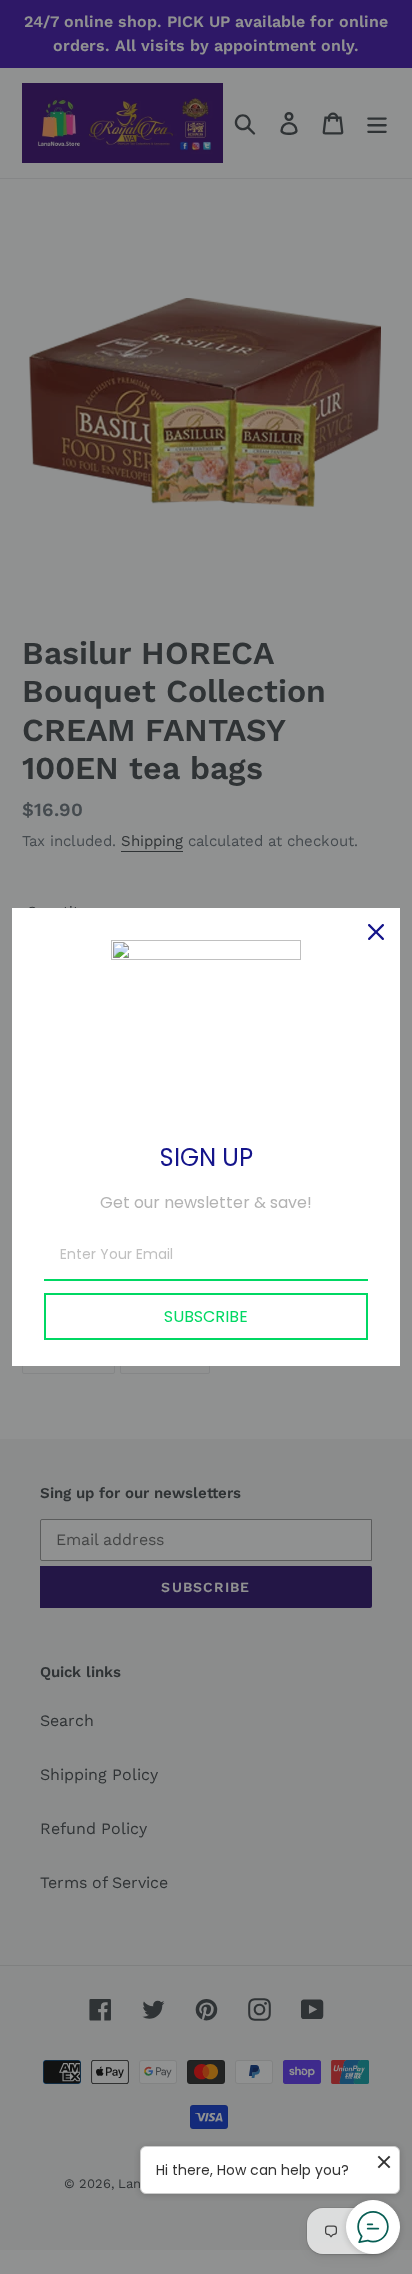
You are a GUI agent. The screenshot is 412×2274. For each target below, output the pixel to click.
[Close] (376, 932)
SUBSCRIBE (206, 1316)
